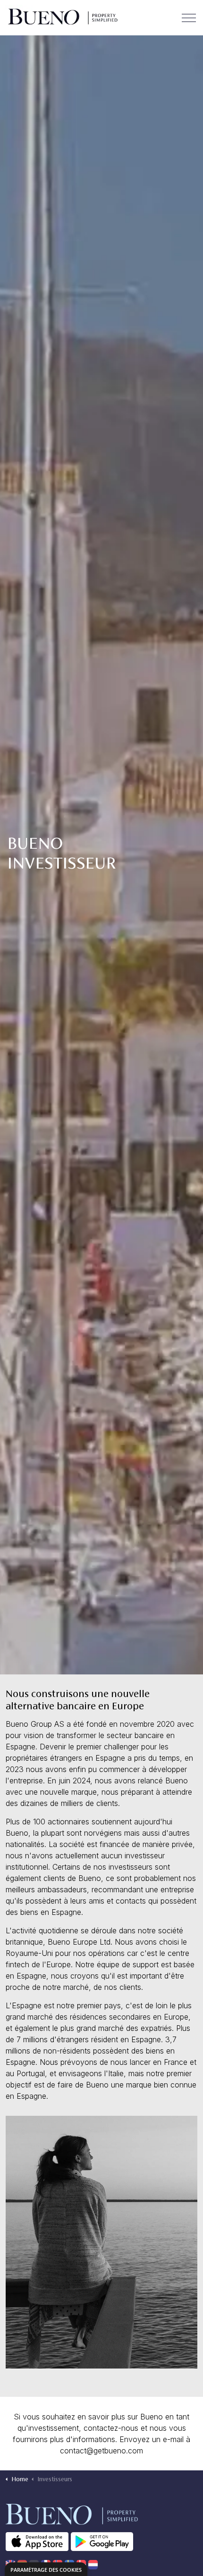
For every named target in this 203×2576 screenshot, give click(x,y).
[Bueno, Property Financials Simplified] (62, 18)
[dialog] (46, 2569)
